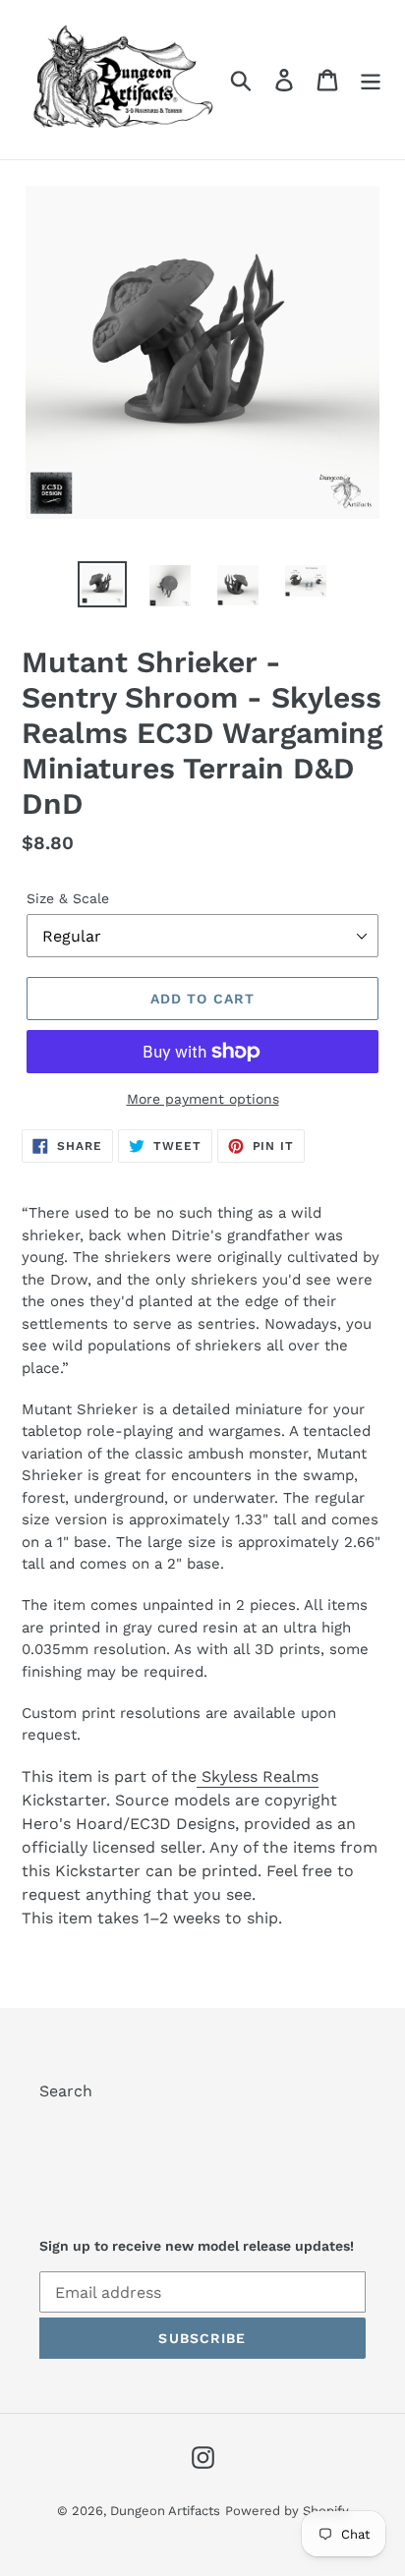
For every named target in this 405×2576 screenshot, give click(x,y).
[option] (103, 585)
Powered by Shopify (287, 2511)
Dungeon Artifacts (165, 2511)
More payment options (203, 1099)
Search (66, 2091)
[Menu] (371, 80)
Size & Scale (68, 898)
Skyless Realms (258, 1776)
